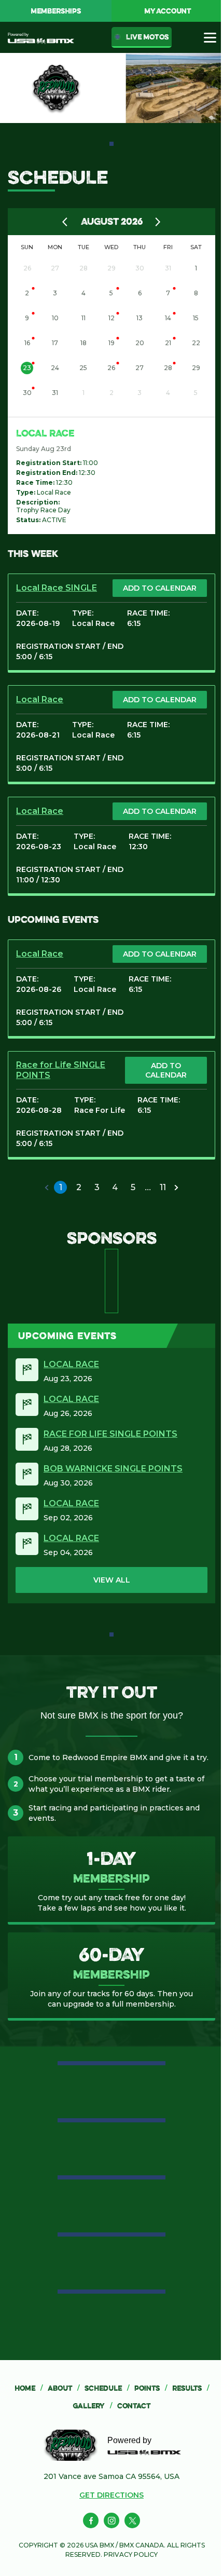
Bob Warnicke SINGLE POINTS (113, 1469)
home (29, 2388)
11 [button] (163, 1187)
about (64, 2388)
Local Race (45, 433)
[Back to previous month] (65, 222)
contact (134, 2406)
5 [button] (133, 1187)
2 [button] (79, 1187)
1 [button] (61, 1187)
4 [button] (115, 1187)
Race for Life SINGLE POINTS (110, 1434)
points (151, 2388)
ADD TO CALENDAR (160, 588)
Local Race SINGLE (57, 588)
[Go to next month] (158, 222)
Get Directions (112, 2495)
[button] (47, 1188)
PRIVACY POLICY (131, 2554)
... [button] (148, 1187)
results (191, 2388)
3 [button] (97, 1187)
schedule (107, 2388)
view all (112, 1580)
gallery (92, 2406)
